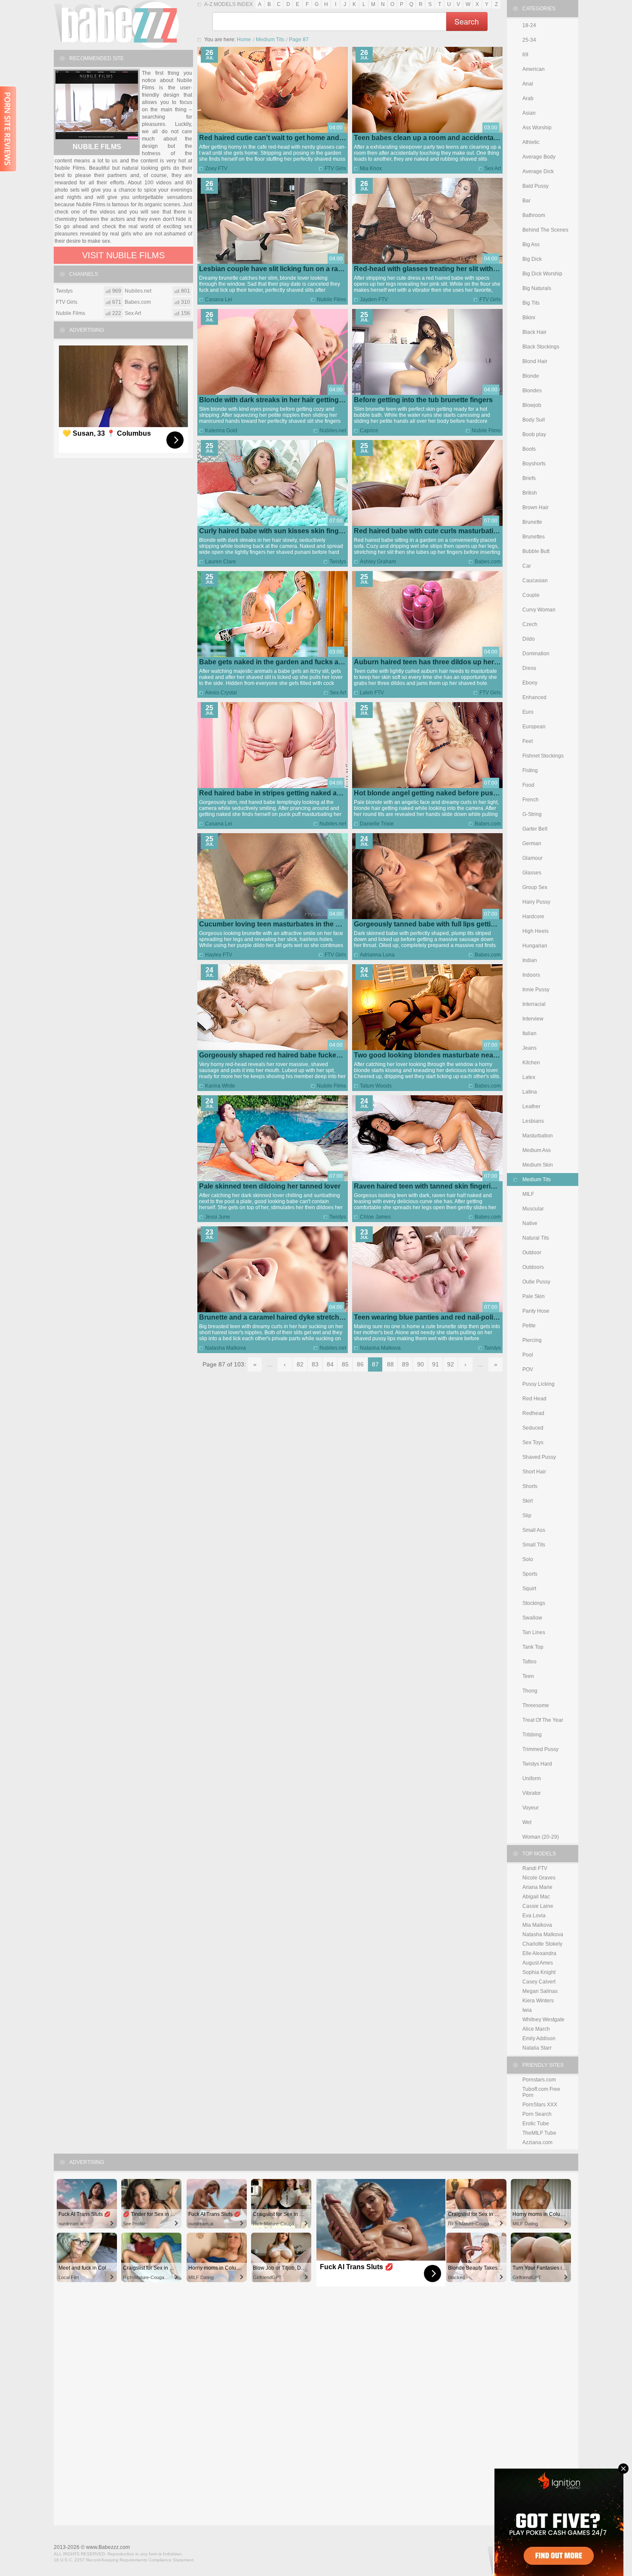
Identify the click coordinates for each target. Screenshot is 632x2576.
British (530, 493)
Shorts (530, 1486)
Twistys (338, 562)
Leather (531, 1106)
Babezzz (116, 24)
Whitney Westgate (543, 2020)
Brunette (532, 522)
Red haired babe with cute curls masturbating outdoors (444, 531)
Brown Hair (535, 507)
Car (527, 566)
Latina (530, 1092)
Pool (528, 1355)
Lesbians (533, 1121)
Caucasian (535, 581)
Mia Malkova (537, 1925)
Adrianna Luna (377, 955)
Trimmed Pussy (540, 1749)
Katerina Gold (221, 431)
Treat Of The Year (543, 1720)
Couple (531, 595)
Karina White (220, 1086)
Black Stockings (541, 347)
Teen (528, 1676)
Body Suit (534, 420)
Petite (529, 1326)
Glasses (532, 873)
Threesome (536, 1705)
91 (436, 1364)
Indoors (531, 975)
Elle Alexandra (539, 1953)
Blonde (531, 376)
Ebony (530, 683)
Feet (528, 741)
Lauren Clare (221, 562)
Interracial (534, 1004)
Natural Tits (536, 1238)
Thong (530, 1691)
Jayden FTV (374, 299)
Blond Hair (535, 361)
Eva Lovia (534, 1916)
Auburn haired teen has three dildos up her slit (430, 662)
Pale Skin (534, 1296)
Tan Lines (534, 1632)
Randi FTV (535, 1868)
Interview (533, 1019)
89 (405, 1364)
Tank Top (533, 1647)
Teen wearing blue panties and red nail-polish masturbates (449, 1317)
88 (390, 1364)
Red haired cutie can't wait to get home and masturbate (288, 138)
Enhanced (534, 697)
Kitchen (531, 1063)
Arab (528, 98)
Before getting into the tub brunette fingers (423, 400)
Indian (530, 960)
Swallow (532, 1618)
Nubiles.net (333, 431)
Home (244, 40)
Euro (528, 712)
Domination (536, 654)
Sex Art (493, 168)
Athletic (531, 142)
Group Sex (535, 887)
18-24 (529, 25)
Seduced (533, 1428)
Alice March (536, 2029)
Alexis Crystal (221, 693)
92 (451, 1364)
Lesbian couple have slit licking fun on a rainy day (280, 269)
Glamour (532, 858)
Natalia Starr (537, 2048)
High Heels (535, 931)
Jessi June (218, 1217)
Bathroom (534, 215)
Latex (529, 1077)
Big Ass (531, 244)
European (534, 727)
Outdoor (532, 1253)
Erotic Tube (536, 2124)
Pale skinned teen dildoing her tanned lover (270, 1186)
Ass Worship (537, 128)
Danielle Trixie (377, 824)
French (531, 800)
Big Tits (531, 303)
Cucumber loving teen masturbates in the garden (279, 924)
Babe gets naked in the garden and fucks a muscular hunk (294, 662)
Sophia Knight (539, 1972)
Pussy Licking (538, 1384)
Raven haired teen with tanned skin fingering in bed (437, 1186)
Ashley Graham (378, 562)
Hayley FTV (219, 955)
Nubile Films (331, 299)
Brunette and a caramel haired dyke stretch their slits (285, 1317)
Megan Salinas (540, 1991)
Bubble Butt (536, 551)
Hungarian (535, 946)
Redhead (533, 1413)
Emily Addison (539, 2038)
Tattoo (529, 1662)
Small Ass (534, 1530)
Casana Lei (219, 299)
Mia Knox (371, 168)
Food (528, 785)
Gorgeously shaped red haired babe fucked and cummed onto (300, 1055)
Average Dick (538, 171)
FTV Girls (335, 168)
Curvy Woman (539, 610)
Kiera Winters (538, 2001)
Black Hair (534, 332)
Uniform (532, 1778)
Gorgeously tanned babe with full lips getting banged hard (448, 924)
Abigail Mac (536, 1897)
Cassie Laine (538, 1906)
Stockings (534, 1603)
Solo (528, 1559)
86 (360, 1364)
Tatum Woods (376, 1086)
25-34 (529, 40)
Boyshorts (534, 464)
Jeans (529, 1048)
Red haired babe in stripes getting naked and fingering (288, 793)
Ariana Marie (537, 1887)
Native (530, 1223)
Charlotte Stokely (542, 1944)
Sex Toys (533, 1442)
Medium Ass (537, 1150)
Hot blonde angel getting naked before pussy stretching (445, 793)
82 (300, 1364)
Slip (527, 1516)
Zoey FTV (216, 168)
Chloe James (375, 1217)
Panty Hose (536, 1311)
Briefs (529, 478)
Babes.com (488, 562)
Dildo (529, 639)
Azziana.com (537, 2142)
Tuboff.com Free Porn (541, 2092)
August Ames (538, 1963)
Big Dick (532, 259)
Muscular (533, 1209)
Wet (527, 1822)
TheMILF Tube (539, 2133)
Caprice (369, 431)
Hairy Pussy (536, 902)
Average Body (539, 157)
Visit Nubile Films (123, 255)
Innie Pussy (536, 990)
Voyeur (531, 1808)
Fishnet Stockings (543, 756)
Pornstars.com (539, 2080)
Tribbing (532, 1735)
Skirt (528, 1501)
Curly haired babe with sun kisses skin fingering (277, 531)
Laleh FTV (372, 693)
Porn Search (537, 2114)
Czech (530, 624)
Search (467, 21)
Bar (526, 201)
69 (525, 55)
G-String (532, 814)
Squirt (529, 1589)
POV (528, 1369)
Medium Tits (270, 40)
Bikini (529, 318)
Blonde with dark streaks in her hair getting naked (280, 400)
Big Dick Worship (542, 274)
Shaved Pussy (539, 1457)
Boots (529, 449)
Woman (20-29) (541, 1837)
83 (315, 1364)
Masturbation (538, 1136)
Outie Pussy (536, 1282)
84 (330, 1364)
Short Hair (534, 1472)
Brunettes (534, 537)
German (532, 843)
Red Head (534, 1399)
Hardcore (533, 917)
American (534, 69)
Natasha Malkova (225, 1348)
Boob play (534, 434)
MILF (528, 1194)
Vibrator (532, 1793)
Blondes (532, 391)
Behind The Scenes (545, 230)
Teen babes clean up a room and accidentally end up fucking (453, 138)
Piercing (532, 1340)
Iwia (527, 2010)
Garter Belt (535, 829)
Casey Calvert (539, 1982)
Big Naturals (537, 288)
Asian (529, 113)
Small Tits (534, 1545)
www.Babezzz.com (108, 2547)
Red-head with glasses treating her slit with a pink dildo (443, 269)
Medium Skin (538, 1165)
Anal (528, 84)
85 (345, 1364)
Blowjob (532, 405)
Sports (530, 1574)
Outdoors (533, 1267)
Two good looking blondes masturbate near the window (444, 1055)
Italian (529, 1033)
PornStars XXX (540, 2105)
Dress (529, 668)
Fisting (530, 770)
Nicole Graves (539, 1878)
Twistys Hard (537, 1764)
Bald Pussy (535, 186)
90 (420, 1364)
